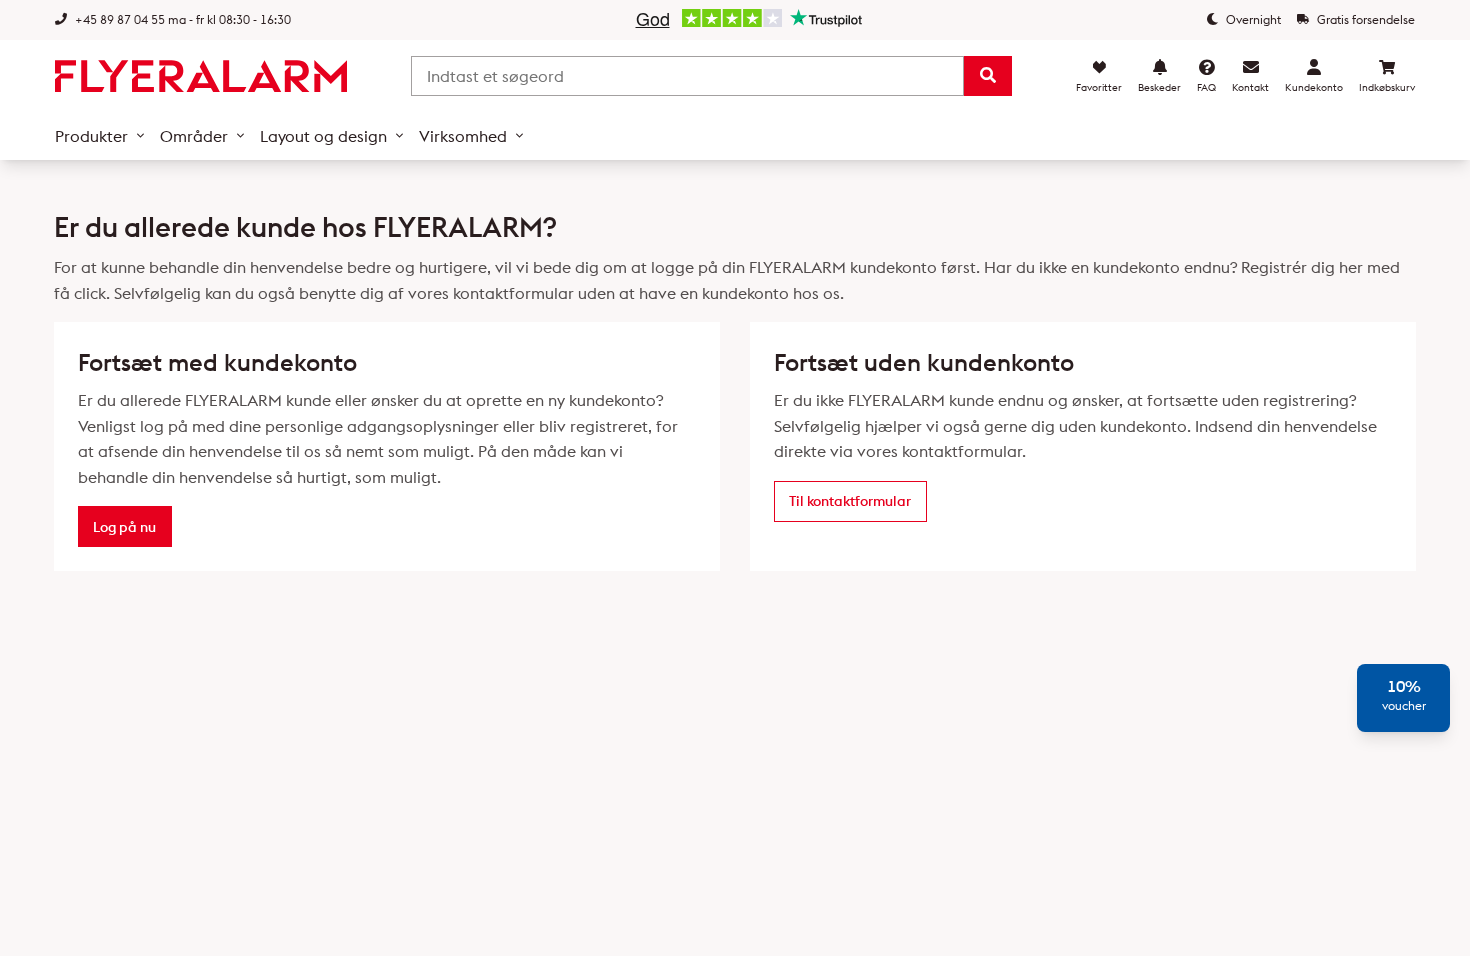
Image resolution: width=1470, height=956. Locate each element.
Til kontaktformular (850, 501)
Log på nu (124, 527)
